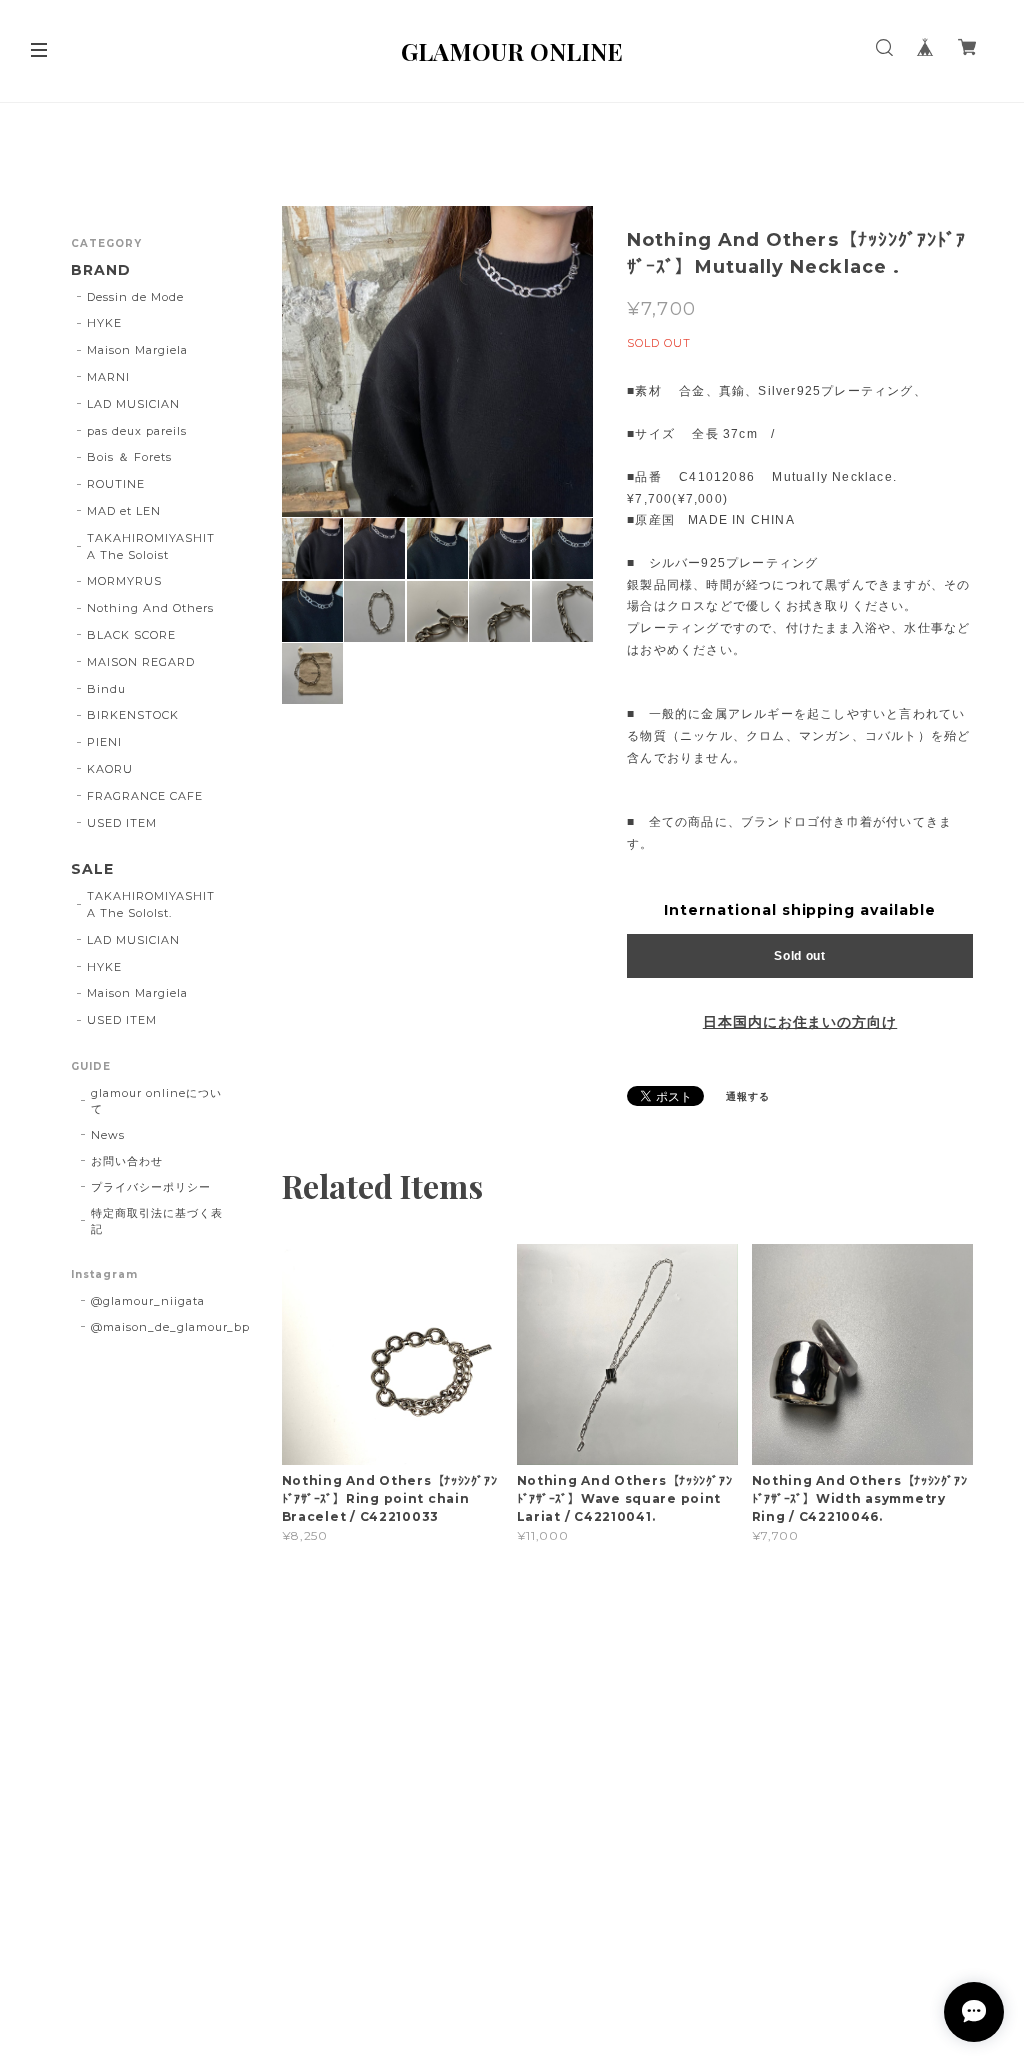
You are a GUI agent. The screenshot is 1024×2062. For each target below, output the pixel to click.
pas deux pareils (136, 431)
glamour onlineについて (156, 1101)
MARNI (108, 377)
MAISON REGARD (140, 662)
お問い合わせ (127, 1161)
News (108, 1135)
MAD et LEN (124, 511)
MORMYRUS (124, 581)
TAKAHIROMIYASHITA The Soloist (150, 546)
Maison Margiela (137, 350)
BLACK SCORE (131, 635)
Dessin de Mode (135, 297)
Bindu (106, 689)
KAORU (110, 769)
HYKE (104, 323)
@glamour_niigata (147, 1301)
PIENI (104, 742)
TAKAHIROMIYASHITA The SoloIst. (150, 904)
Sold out (800, 956)
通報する (748, 1096)
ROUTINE (116, 484)
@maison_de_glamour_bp (170, 1327)
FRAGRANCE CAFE (144, 796)
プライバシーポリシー (151, 1187)
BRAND (101, 270)
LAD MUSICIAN (133, 404)
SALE (92, 869)
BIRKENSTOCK (133, 715)
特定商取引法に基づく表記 (157, 1221)
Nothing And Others (150, 608)
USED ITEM (122, 823)
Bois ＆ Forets (129, 457)
